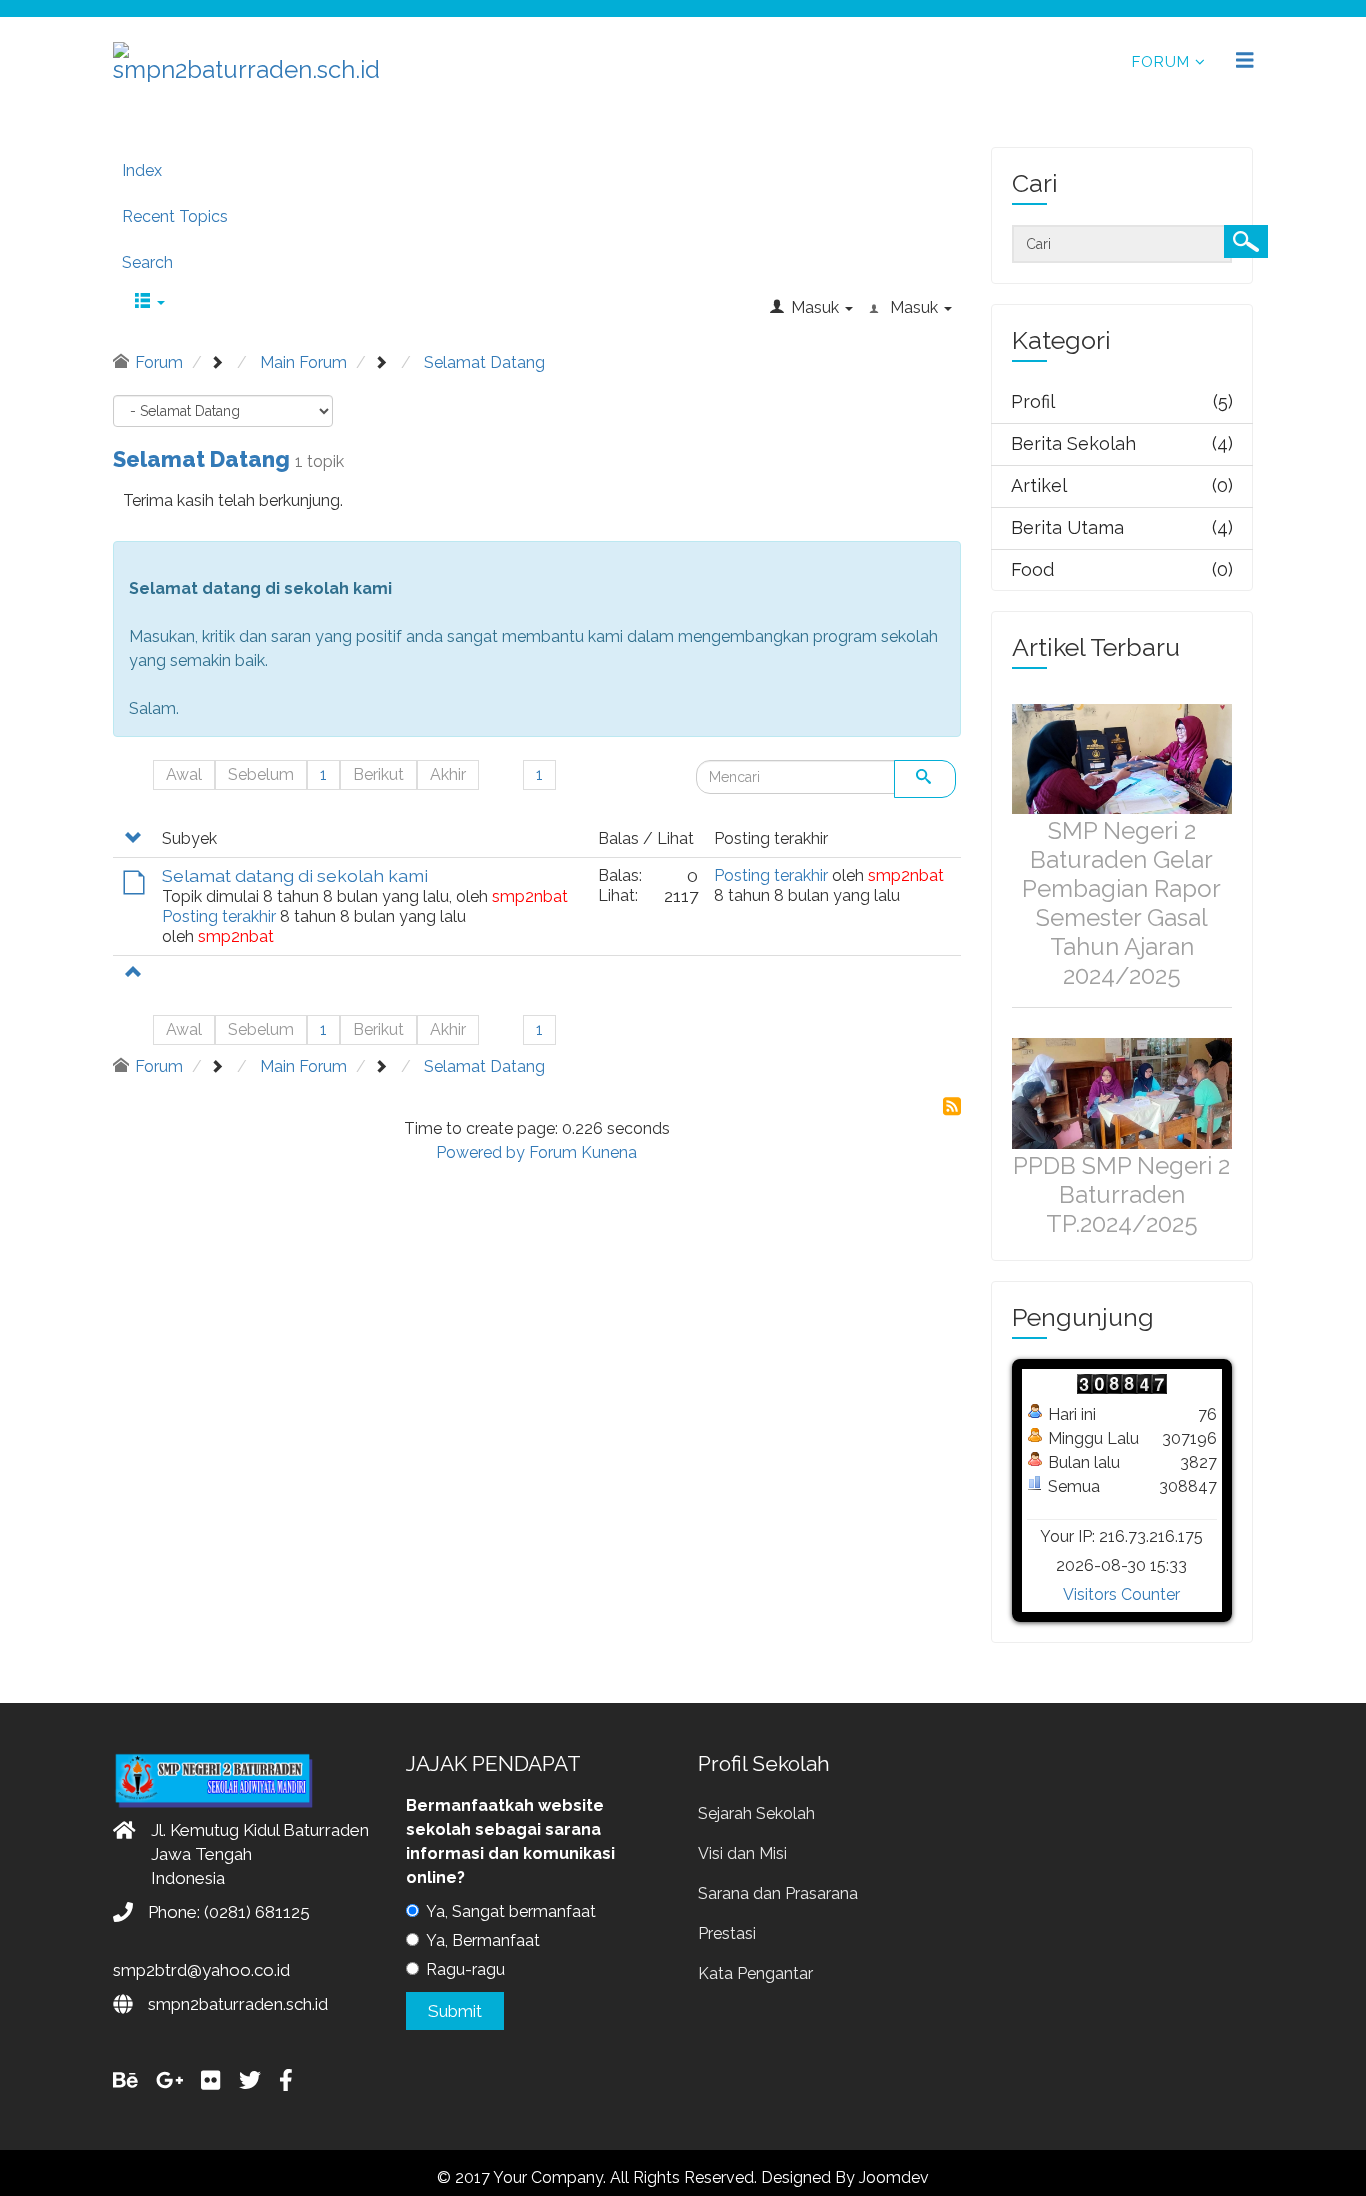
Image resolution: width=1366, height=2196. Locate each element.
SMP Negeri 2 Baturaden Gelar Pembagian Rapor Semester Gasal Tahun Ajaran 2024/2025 (1121, 903)
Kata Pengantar (755, 1973)
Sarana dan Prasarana (778, 1893)
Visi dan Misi (742, 1853)
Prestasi (727, 1933)
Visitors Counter (1121, 1594)
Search (147, 262)
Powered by (480, 1152)
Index (142, 170)
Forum (1161, 62)
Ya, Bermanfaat (483, 1940)
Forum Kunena (583, 1152)
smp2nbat (530, 896)
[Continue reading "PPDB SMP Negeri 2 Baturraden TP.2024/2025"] (1122, 1093)
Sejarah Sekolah (756, 1813)
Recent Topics (175, 216)
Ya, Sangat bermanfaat (511, 1911)
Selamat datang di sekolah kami (295, 875)
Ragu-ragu (465, 1969)
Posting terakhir (219, 916)
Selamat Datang (201, 459)
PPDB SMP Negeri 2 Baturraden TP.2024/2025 (1121, 1194)
